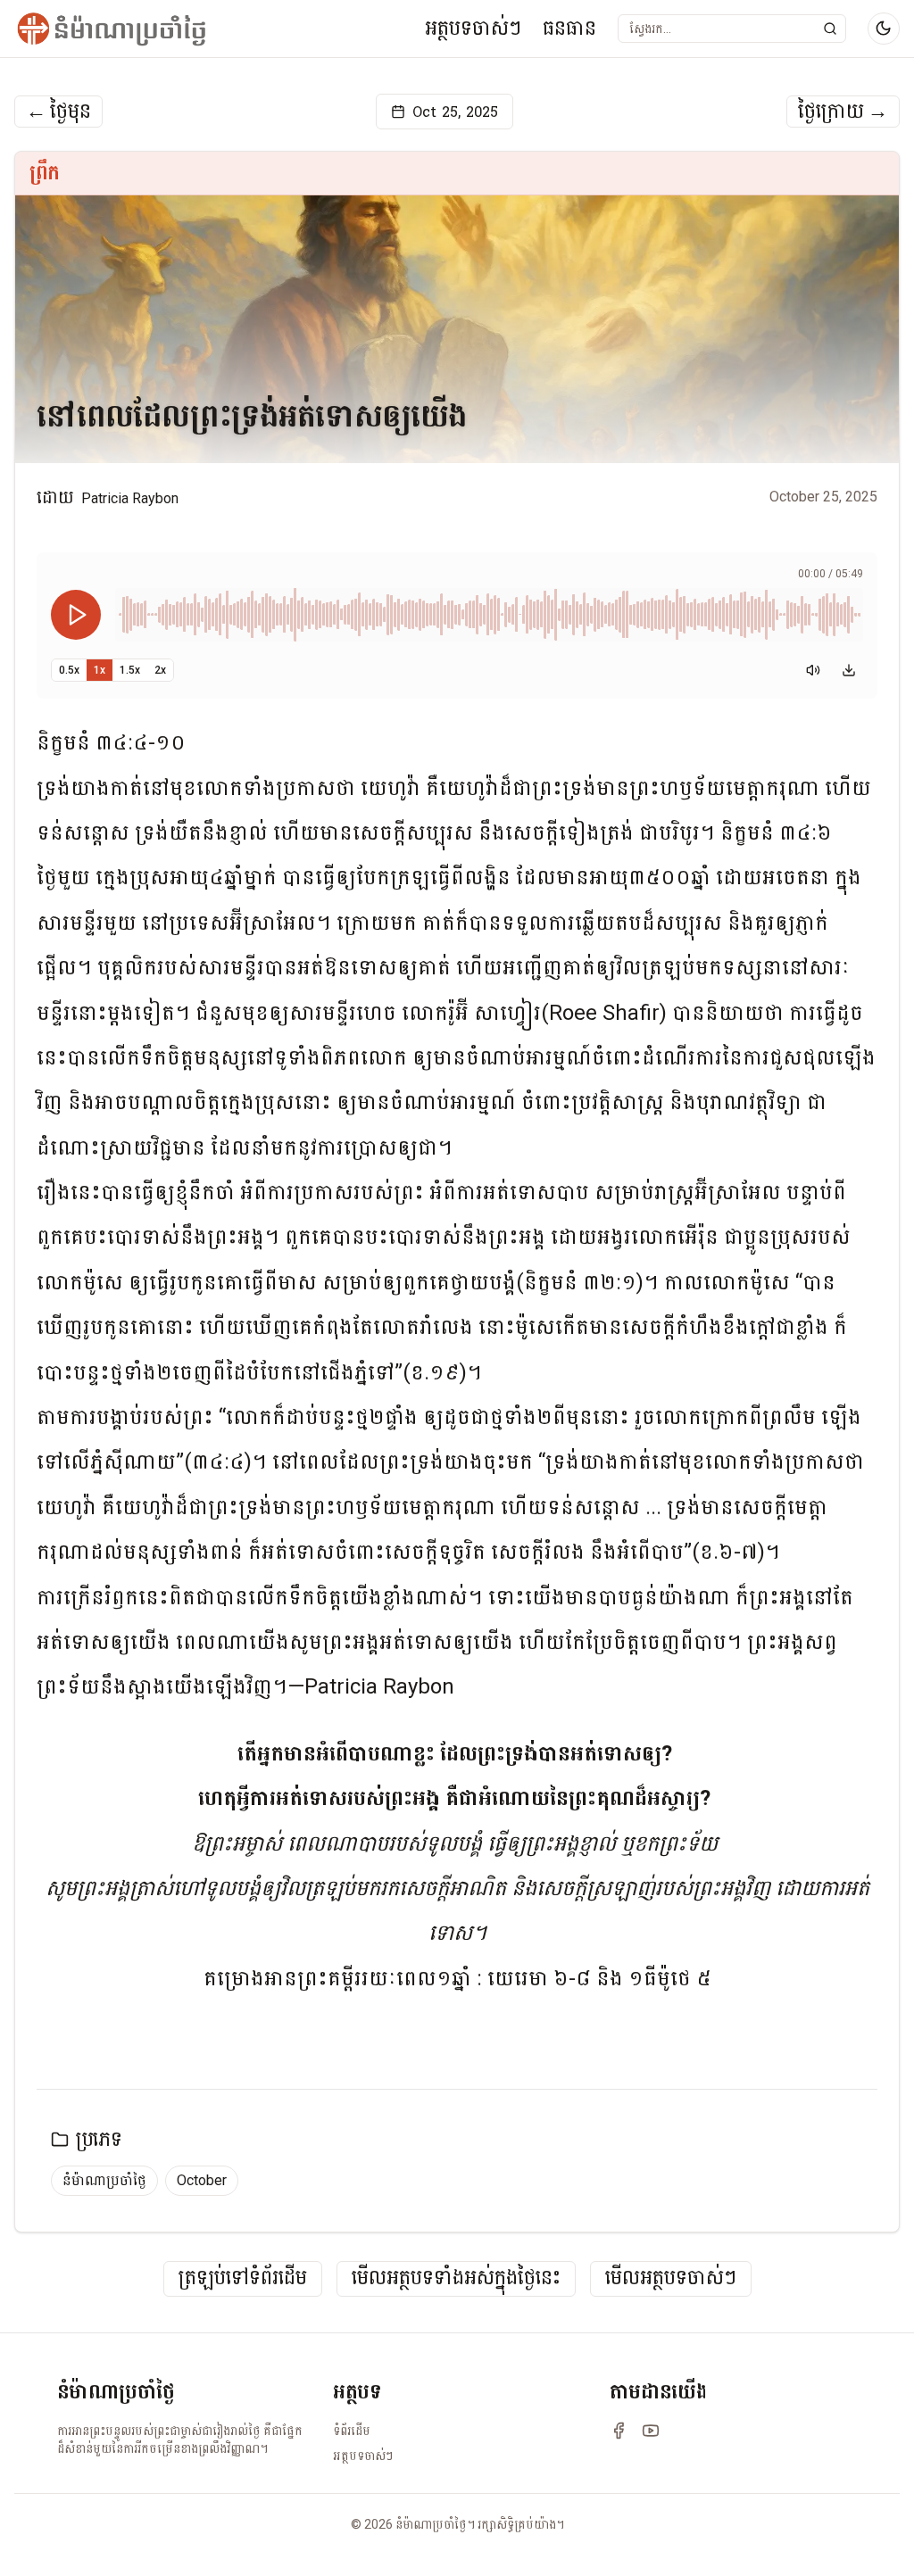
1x (100, 670)
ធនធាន (569, 28)
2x (160, 670)
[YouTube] (651, 2431)
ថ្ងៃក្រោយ (843, 112)
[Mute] (813, 670)
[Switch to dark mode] (884, 29)
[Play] (76, 615)
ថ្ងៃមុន (58, 112)
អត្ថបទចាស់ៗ (473, 28)
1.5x (130, 670)
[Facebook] (619, 2431)
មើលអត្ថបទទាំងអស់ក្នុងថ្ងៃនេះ (456, 2278)
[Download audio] (849, 670)
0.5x (69, 670)
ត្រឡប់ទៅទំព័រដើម (243, 2278)
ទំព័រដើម (352, 2431)
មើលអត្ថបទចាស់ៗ (671, 2278)
